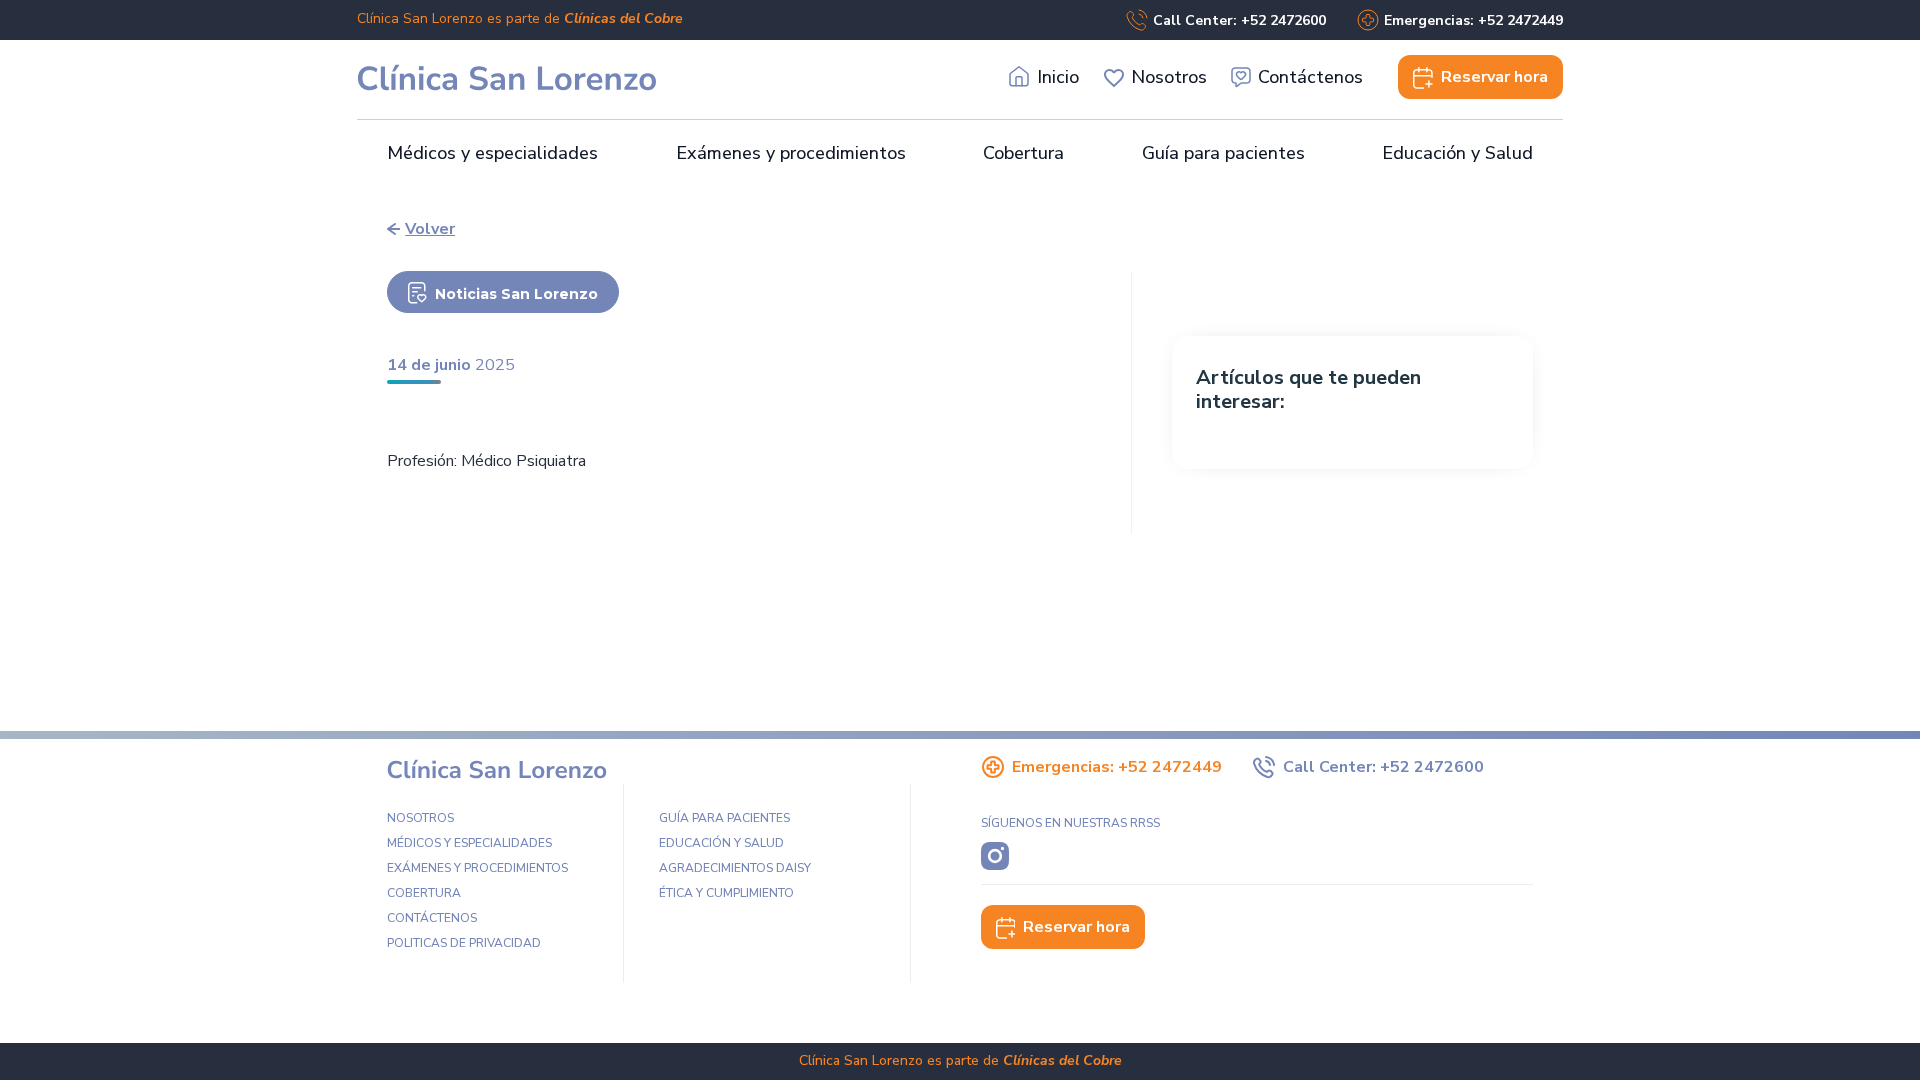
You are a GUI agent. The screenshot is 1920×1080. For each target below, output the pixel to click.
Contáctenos (1310, 77)
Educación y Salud (1457, 153)
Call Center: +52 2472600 (1239, 20)
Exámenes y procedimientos (791, 153)
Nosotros (1169, 77)
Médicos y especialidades (492, 153)
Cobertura (1023, 153)
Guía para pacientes (1223, 153)
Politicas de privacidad (464, 943)
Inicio (1058, 77)
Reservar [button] (1494, 77)
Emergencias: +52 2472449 (1473, 20)
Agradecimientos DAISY (735, 868)
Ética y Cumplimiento (726, 893)
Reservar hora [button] (1076, 927)
